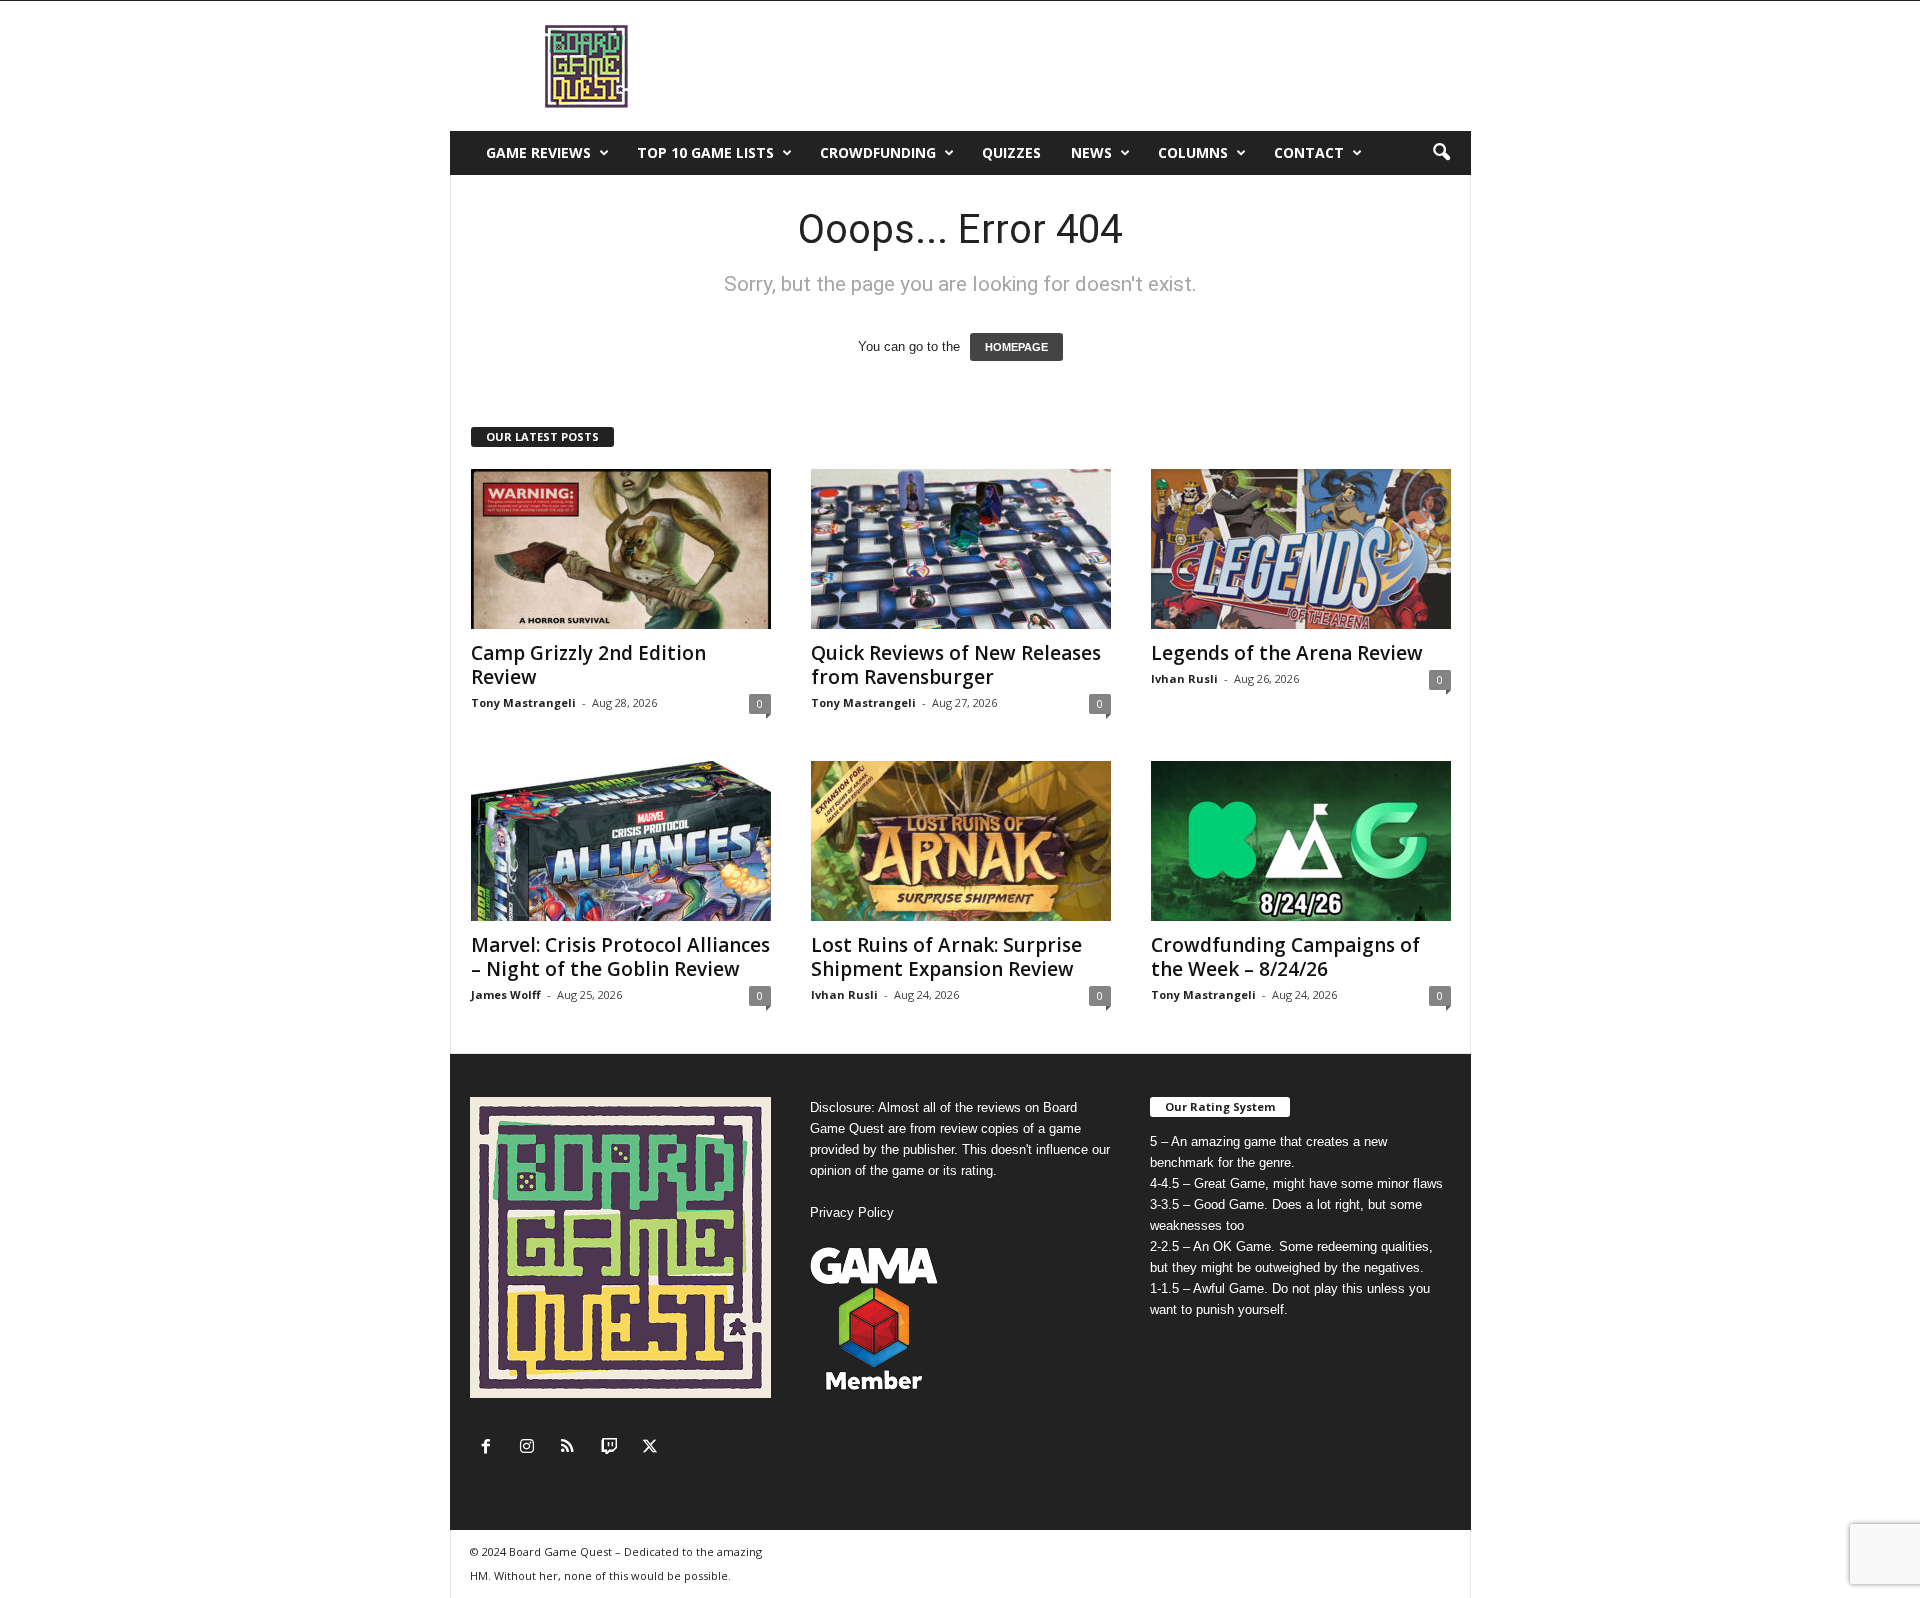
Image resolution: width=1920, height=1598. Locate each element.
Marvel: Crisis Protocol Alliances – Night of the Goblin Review (620, 957)
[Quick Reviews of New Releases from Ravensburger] (961, 549)
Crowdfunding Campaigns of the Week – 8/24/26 (1285, 957)
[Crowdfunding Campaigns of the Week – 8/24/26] (1301, 841)
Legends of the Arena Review (1287, 653)
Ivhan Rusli (1184, 678)
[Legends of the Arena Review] (1301, 549)
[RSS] (572, 1448)
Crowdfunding (878, 152)
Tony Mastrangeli (523, 702)
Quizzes (1011, 152)
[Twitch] (613, 1448)
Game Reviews (538, 152)
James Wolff (506, 994)
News (1091, 152)
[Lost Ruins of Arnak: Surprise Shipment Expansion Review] (961, 841)
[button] (1441, 153)
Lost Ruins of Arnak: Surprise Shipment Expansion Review (946, 957)
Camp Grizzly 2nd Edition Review (588, 665)
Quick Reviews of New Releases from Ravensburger (956, 665)
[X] (652, 1448)
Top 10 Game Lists (705, 152)
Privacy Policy (852, 1212)
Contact (1309, 152)
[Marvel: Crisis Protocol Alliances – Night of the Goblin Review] (621, 841)
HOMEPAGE (1016, 347)
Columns (1193, 152)
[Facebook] (490, 1448)
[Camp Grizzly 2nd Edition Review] (621, 549)
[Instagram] (531, 1448)
